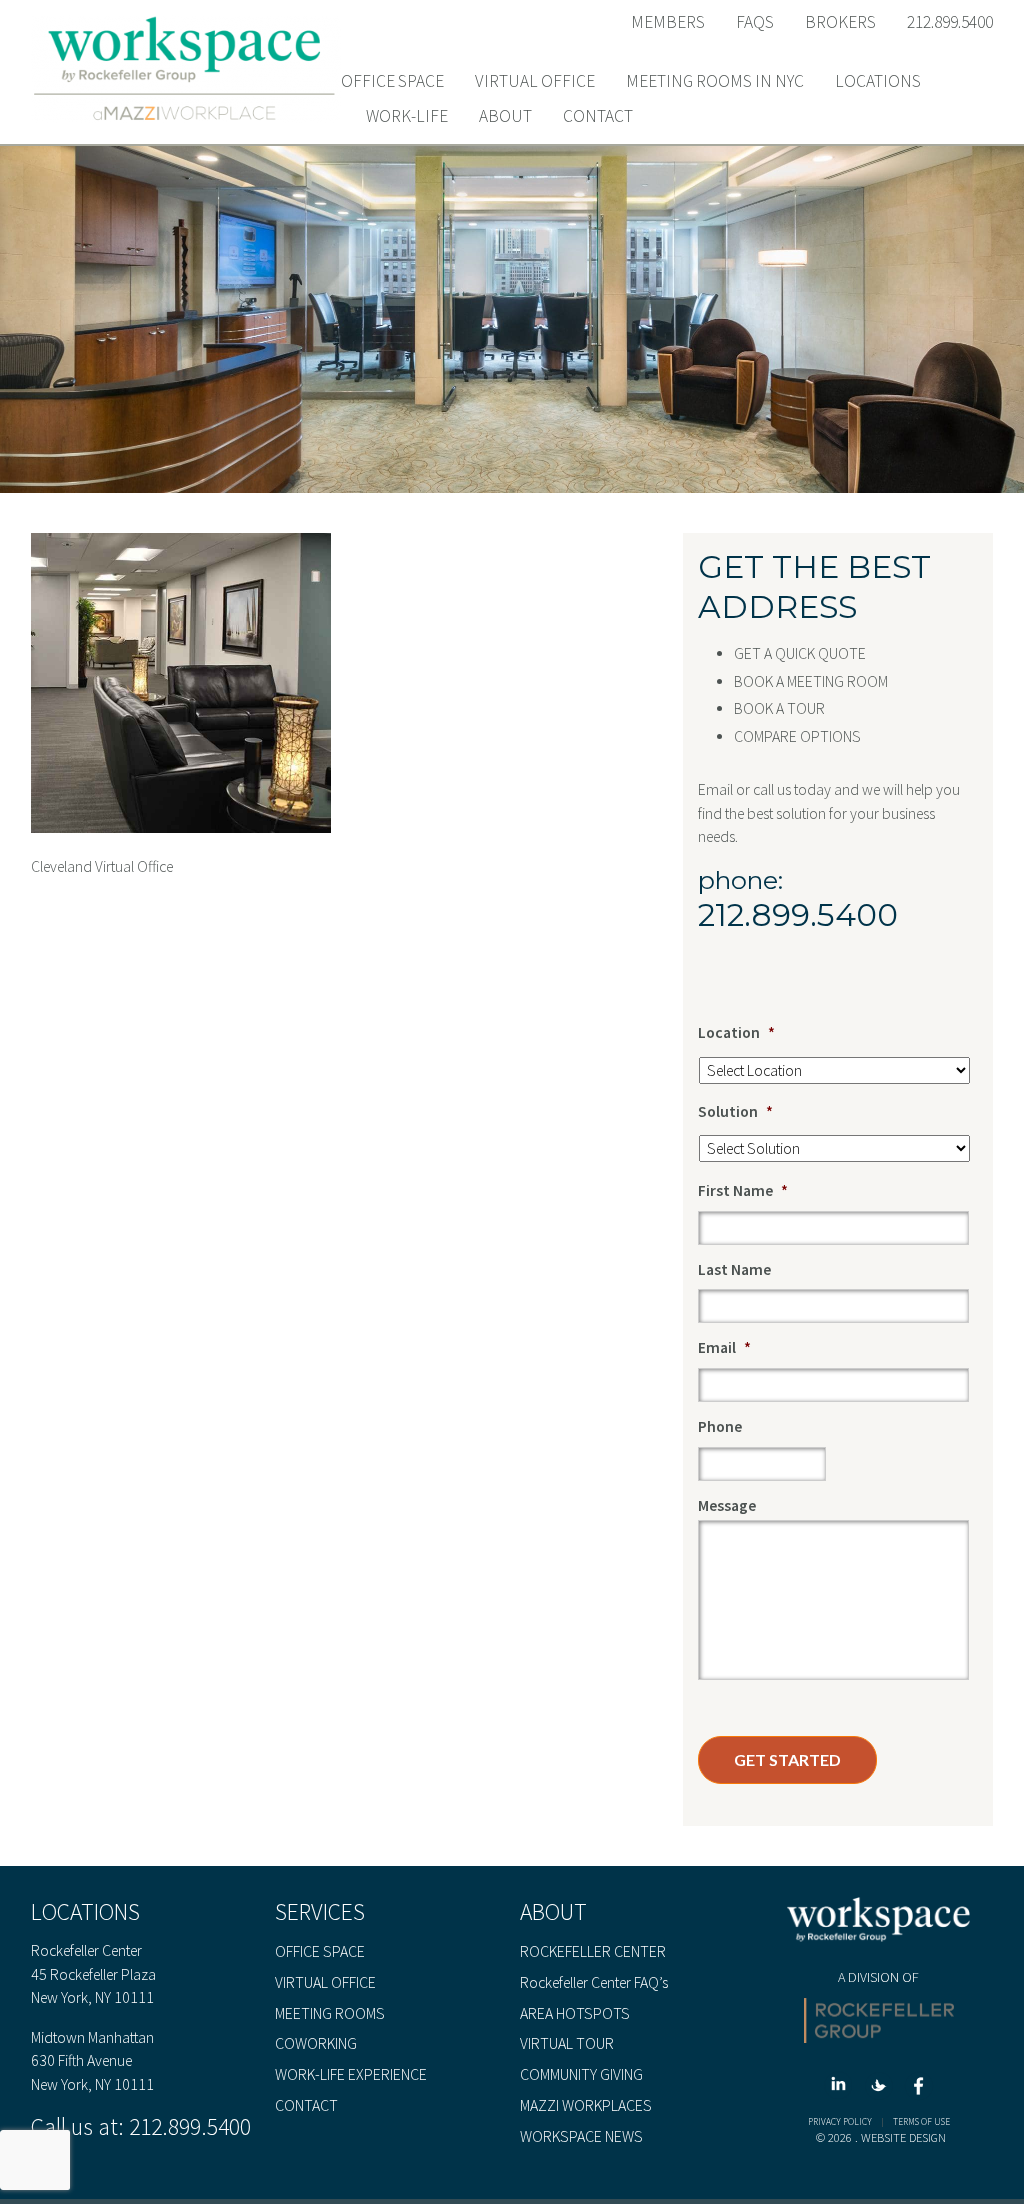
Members (668, 22)
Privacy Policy (840, 2122)
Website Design (903, 2137)
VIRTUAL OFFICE (325, 1983)
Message (727, 1505)
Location (736, 1032)
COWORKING (316, 2044)
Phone (720, 1426)
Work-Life (407, 117)
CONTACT (306, 2106)
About (505, 117)
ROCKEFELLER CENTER (593, 1952)
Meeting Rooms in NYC (715, 82)
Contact (598, 117)
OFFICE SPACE (320, 1952)
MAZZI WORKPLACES (586, 2106)
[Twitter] (882, 2090)
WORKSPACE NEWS (581, 2137)
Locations (878, 82)
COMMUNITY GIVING (581, 2075)
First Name (743, 1190)
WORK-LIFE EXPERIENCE (351, 2075)
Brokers (840, 22)
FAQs (755, 22)
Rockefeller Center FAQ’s (594, 1983)
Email (724, 1347)
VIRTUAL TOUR (567, 2044)
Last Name (734, 1269)
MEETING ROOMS (330, 2014)
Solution (735, 1111)
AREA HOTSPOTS (575, 2014)
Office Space (392, 82)
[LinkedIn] (842, 2090)
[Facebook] (919, 2090)
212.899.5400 (950, 22)
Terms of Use (921, 2122)
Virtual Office (535, 82)
